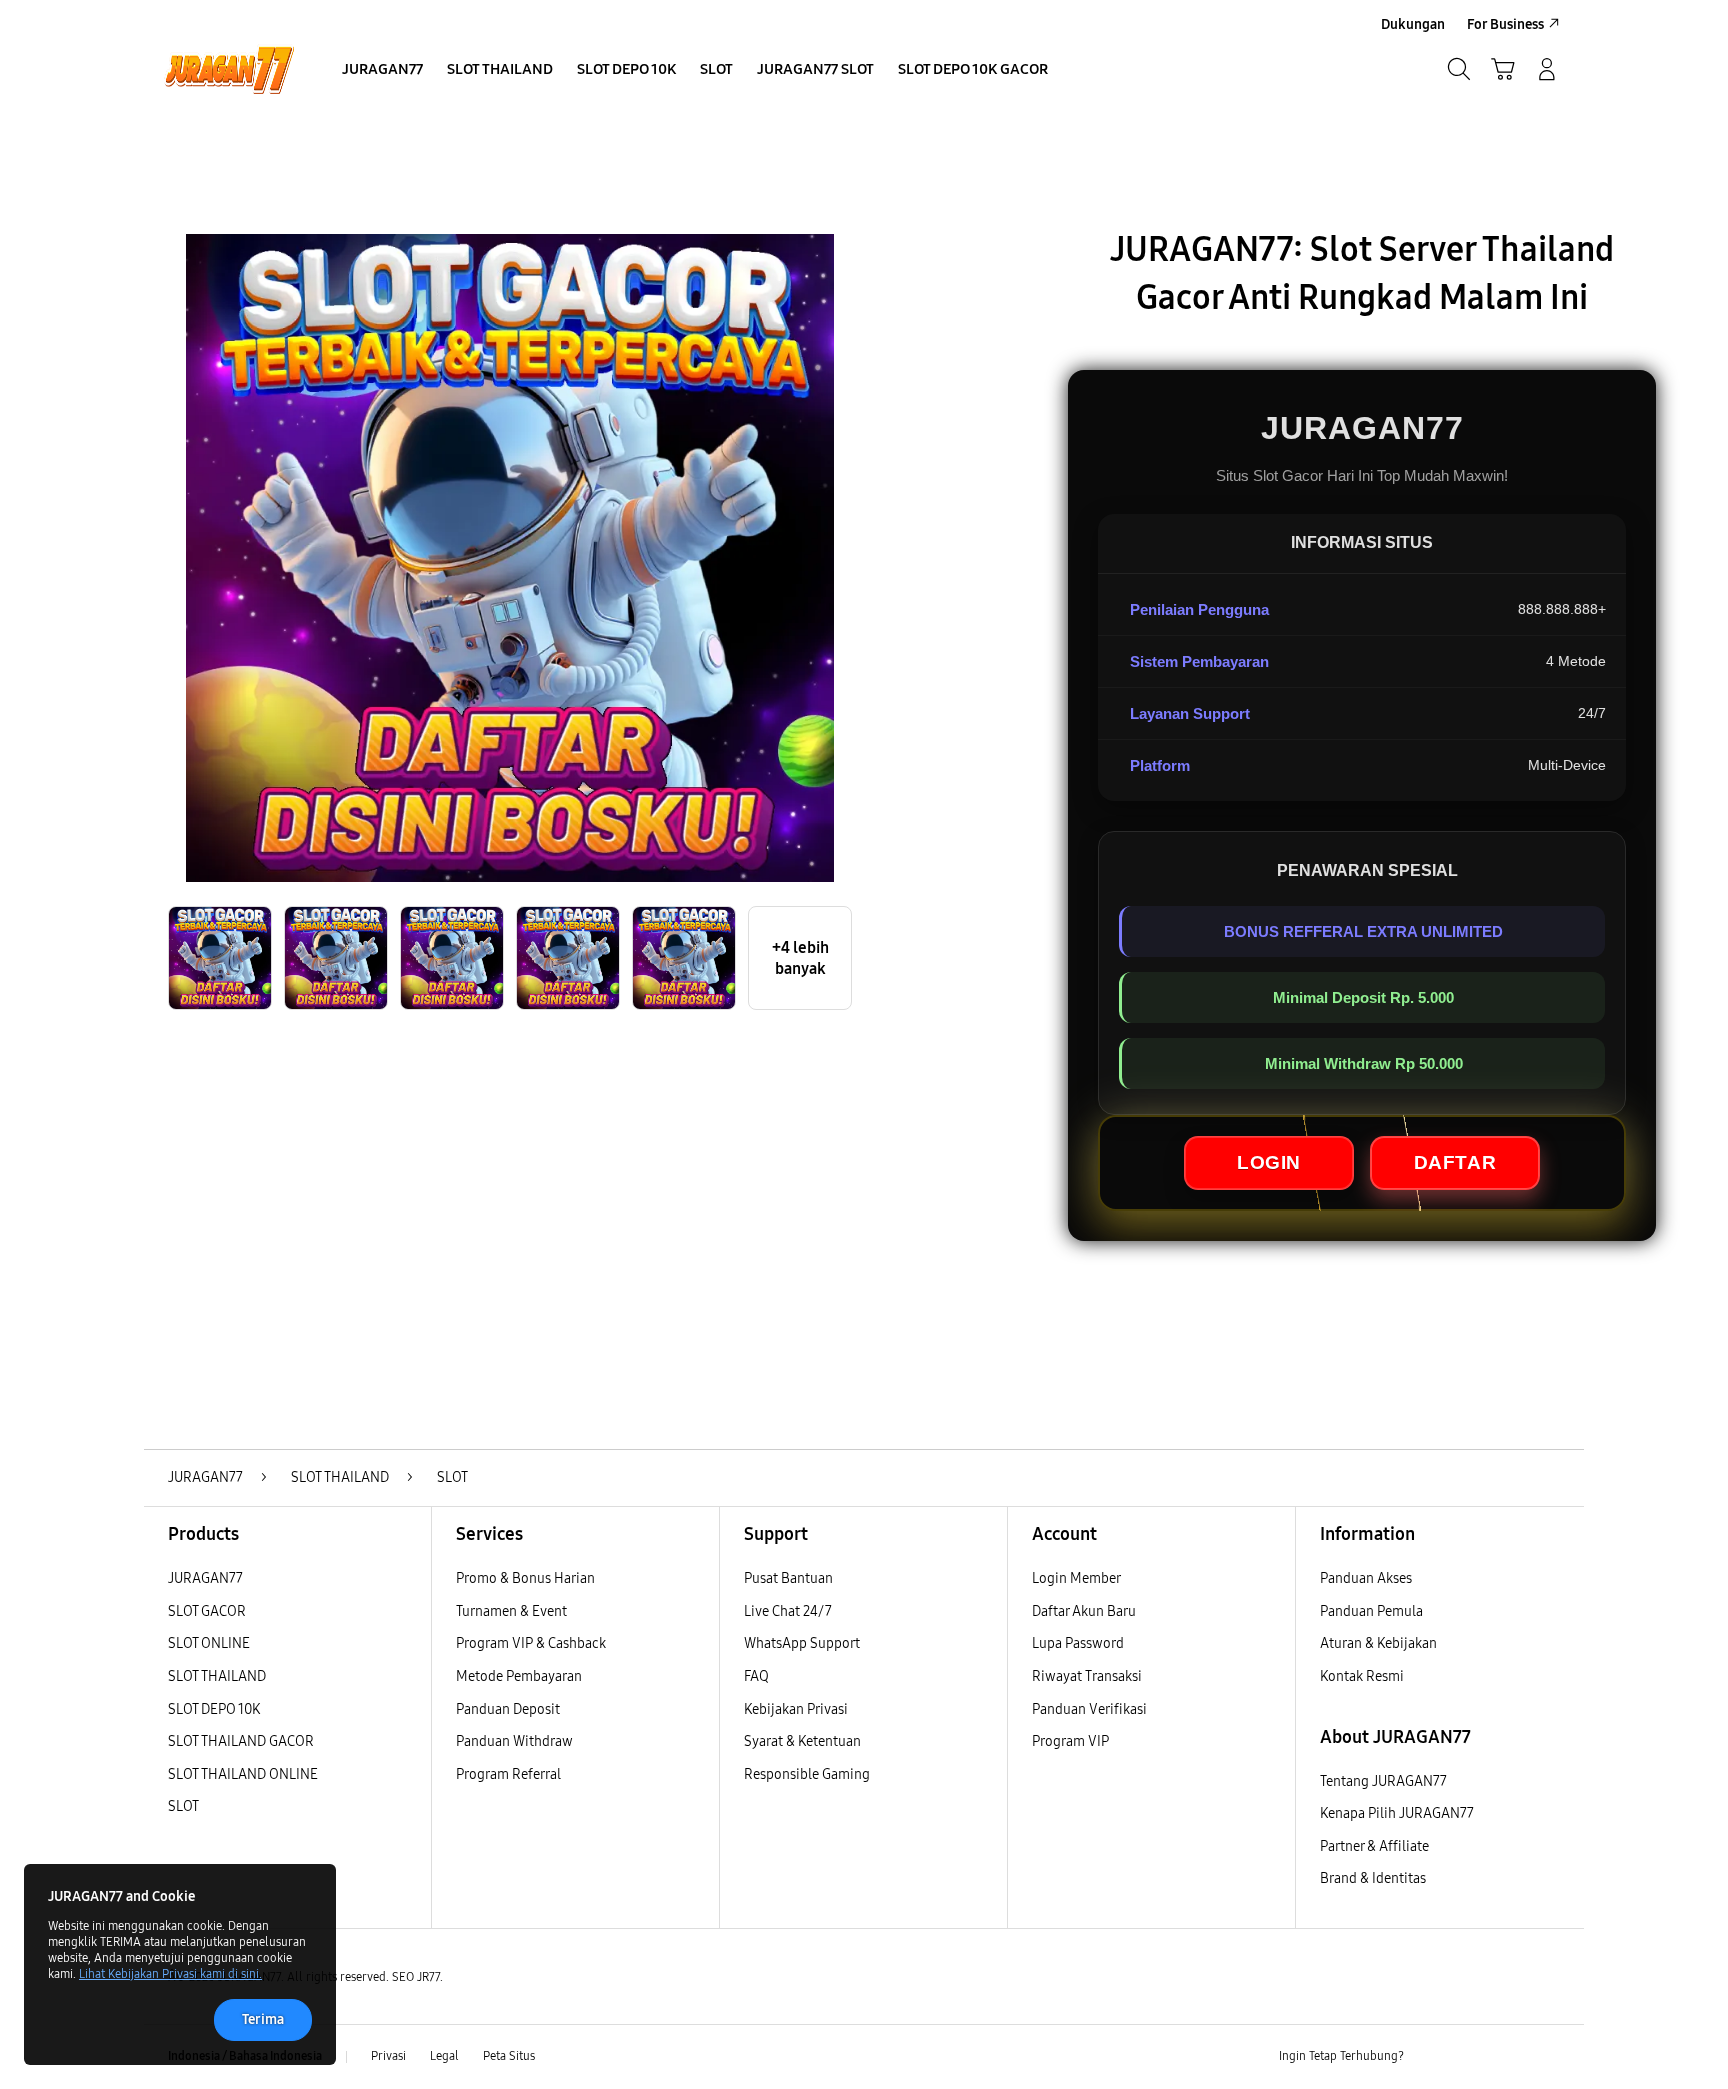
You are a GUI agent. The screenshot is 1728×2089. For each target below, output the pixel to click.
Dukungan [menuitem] (1413, 24)
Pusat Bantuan (788, 1578)
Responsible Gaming (807, 1774)
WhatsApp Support (802, 1643)
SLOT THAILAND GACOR (241, 1741)
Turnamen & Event (511, 1611)
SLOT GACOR (207, 1611)
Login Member (1076, 1578)
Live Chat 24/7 (788, 1611)
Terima (263, 2019)
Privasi (388, 2056)
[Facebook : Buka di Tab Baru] (1431, 2057)
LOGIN (1269, 1162)
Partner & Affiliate (1374, 1846)
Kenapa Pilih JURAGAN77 (1397, 1813)
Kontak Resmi (1362, 1676)
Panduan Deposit (508, 1709)
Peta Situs (509, 2056)
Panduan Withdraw (514, 1741)
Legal (444, 2056)
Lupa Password (1078, 1643)
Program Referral (508, 1774)
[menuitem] (382, 71)
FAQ (756, 1676)
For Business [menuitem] (1505, 24)
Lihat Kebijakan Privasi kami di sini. (170, 1974)
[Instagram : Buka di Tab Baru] (1509, 2057)
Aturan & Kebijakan (1378, 1643)
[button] (1503, 69)
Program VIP (1070, 1741)
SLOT (183, 1806)
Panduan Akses (1366, 1578)
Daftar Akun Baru (1084, 1611)
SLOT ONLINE (209, 1643)
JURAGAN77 (205, 1578)
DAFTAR (1455, 1162)
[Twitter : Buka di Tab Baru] (1470, 2057)
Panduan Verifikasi (1089, 1709)
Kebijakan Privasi (796, 1709)
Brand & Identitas (1373, 1878)
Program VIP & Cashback (531, 1643)
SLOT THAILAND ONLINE (243, 1774)
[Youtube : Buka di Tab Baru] (1548, 2057)
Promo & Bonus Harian (525, 1578)
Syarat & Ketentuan (802, 1741)
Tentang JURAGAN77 (1383, 1781)
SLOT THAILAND (217, 1676)
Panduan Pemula (1371, 1611)
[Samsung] (229, 69)
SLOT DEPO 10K (214, 1709)
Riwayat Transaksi (1087, 1676)
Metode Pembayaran (519, 1676)
